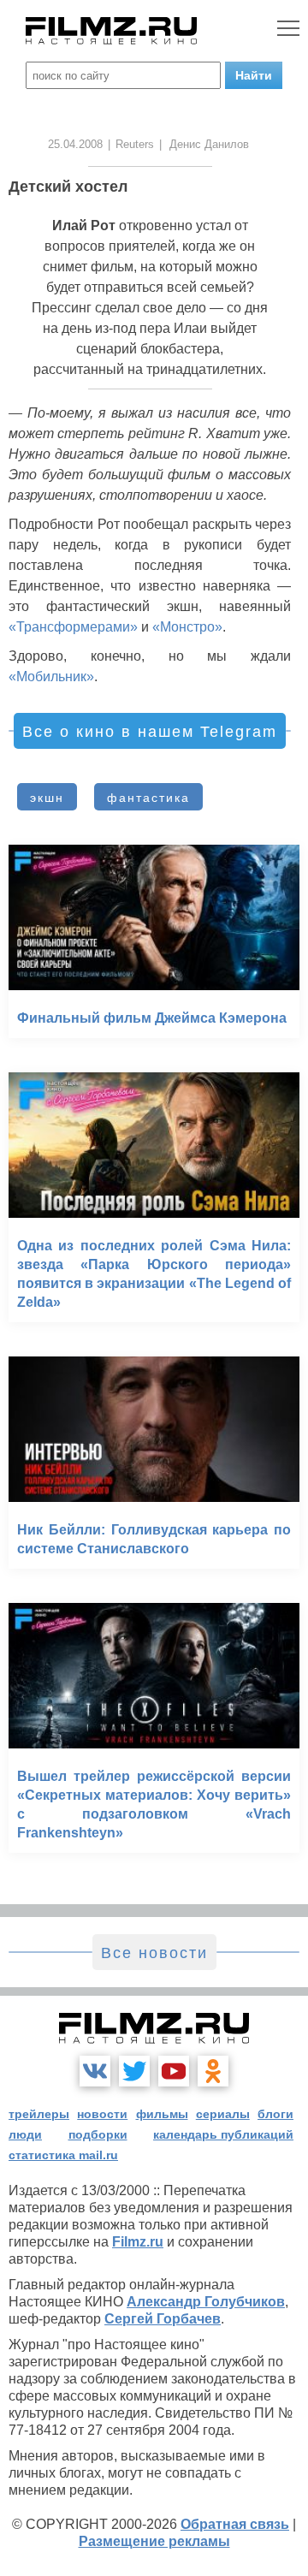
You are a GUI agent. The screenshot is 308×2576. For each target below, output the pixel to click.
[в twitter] (134, 2071)
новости (102, 2114)
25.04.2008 (75, 144)
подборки (98, 2134)
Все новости (154, 1953)
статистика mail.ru (63, 2155)
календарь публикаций (223, 2134)
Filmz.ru (138, 2242)
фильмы (162, 2114)
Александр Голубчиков (206, 2302)
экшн (47, 798)
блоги (275, 2114)
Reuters (135, 144)
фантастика (148, 798)
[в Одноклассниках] (213, 2071)
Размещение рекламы (154, 2541)
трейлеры (39, 2114)
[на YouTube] (174, 2071)
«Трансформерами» (73, 627)
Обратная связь (235, 2524)
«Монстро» (187, 627)
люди (25, 2134)
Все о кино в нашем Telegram (150, 732)
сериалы (223, 2114)
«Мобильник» (51, 677)
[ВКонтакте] (95, 2071)
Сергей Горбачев (163, 2319)
